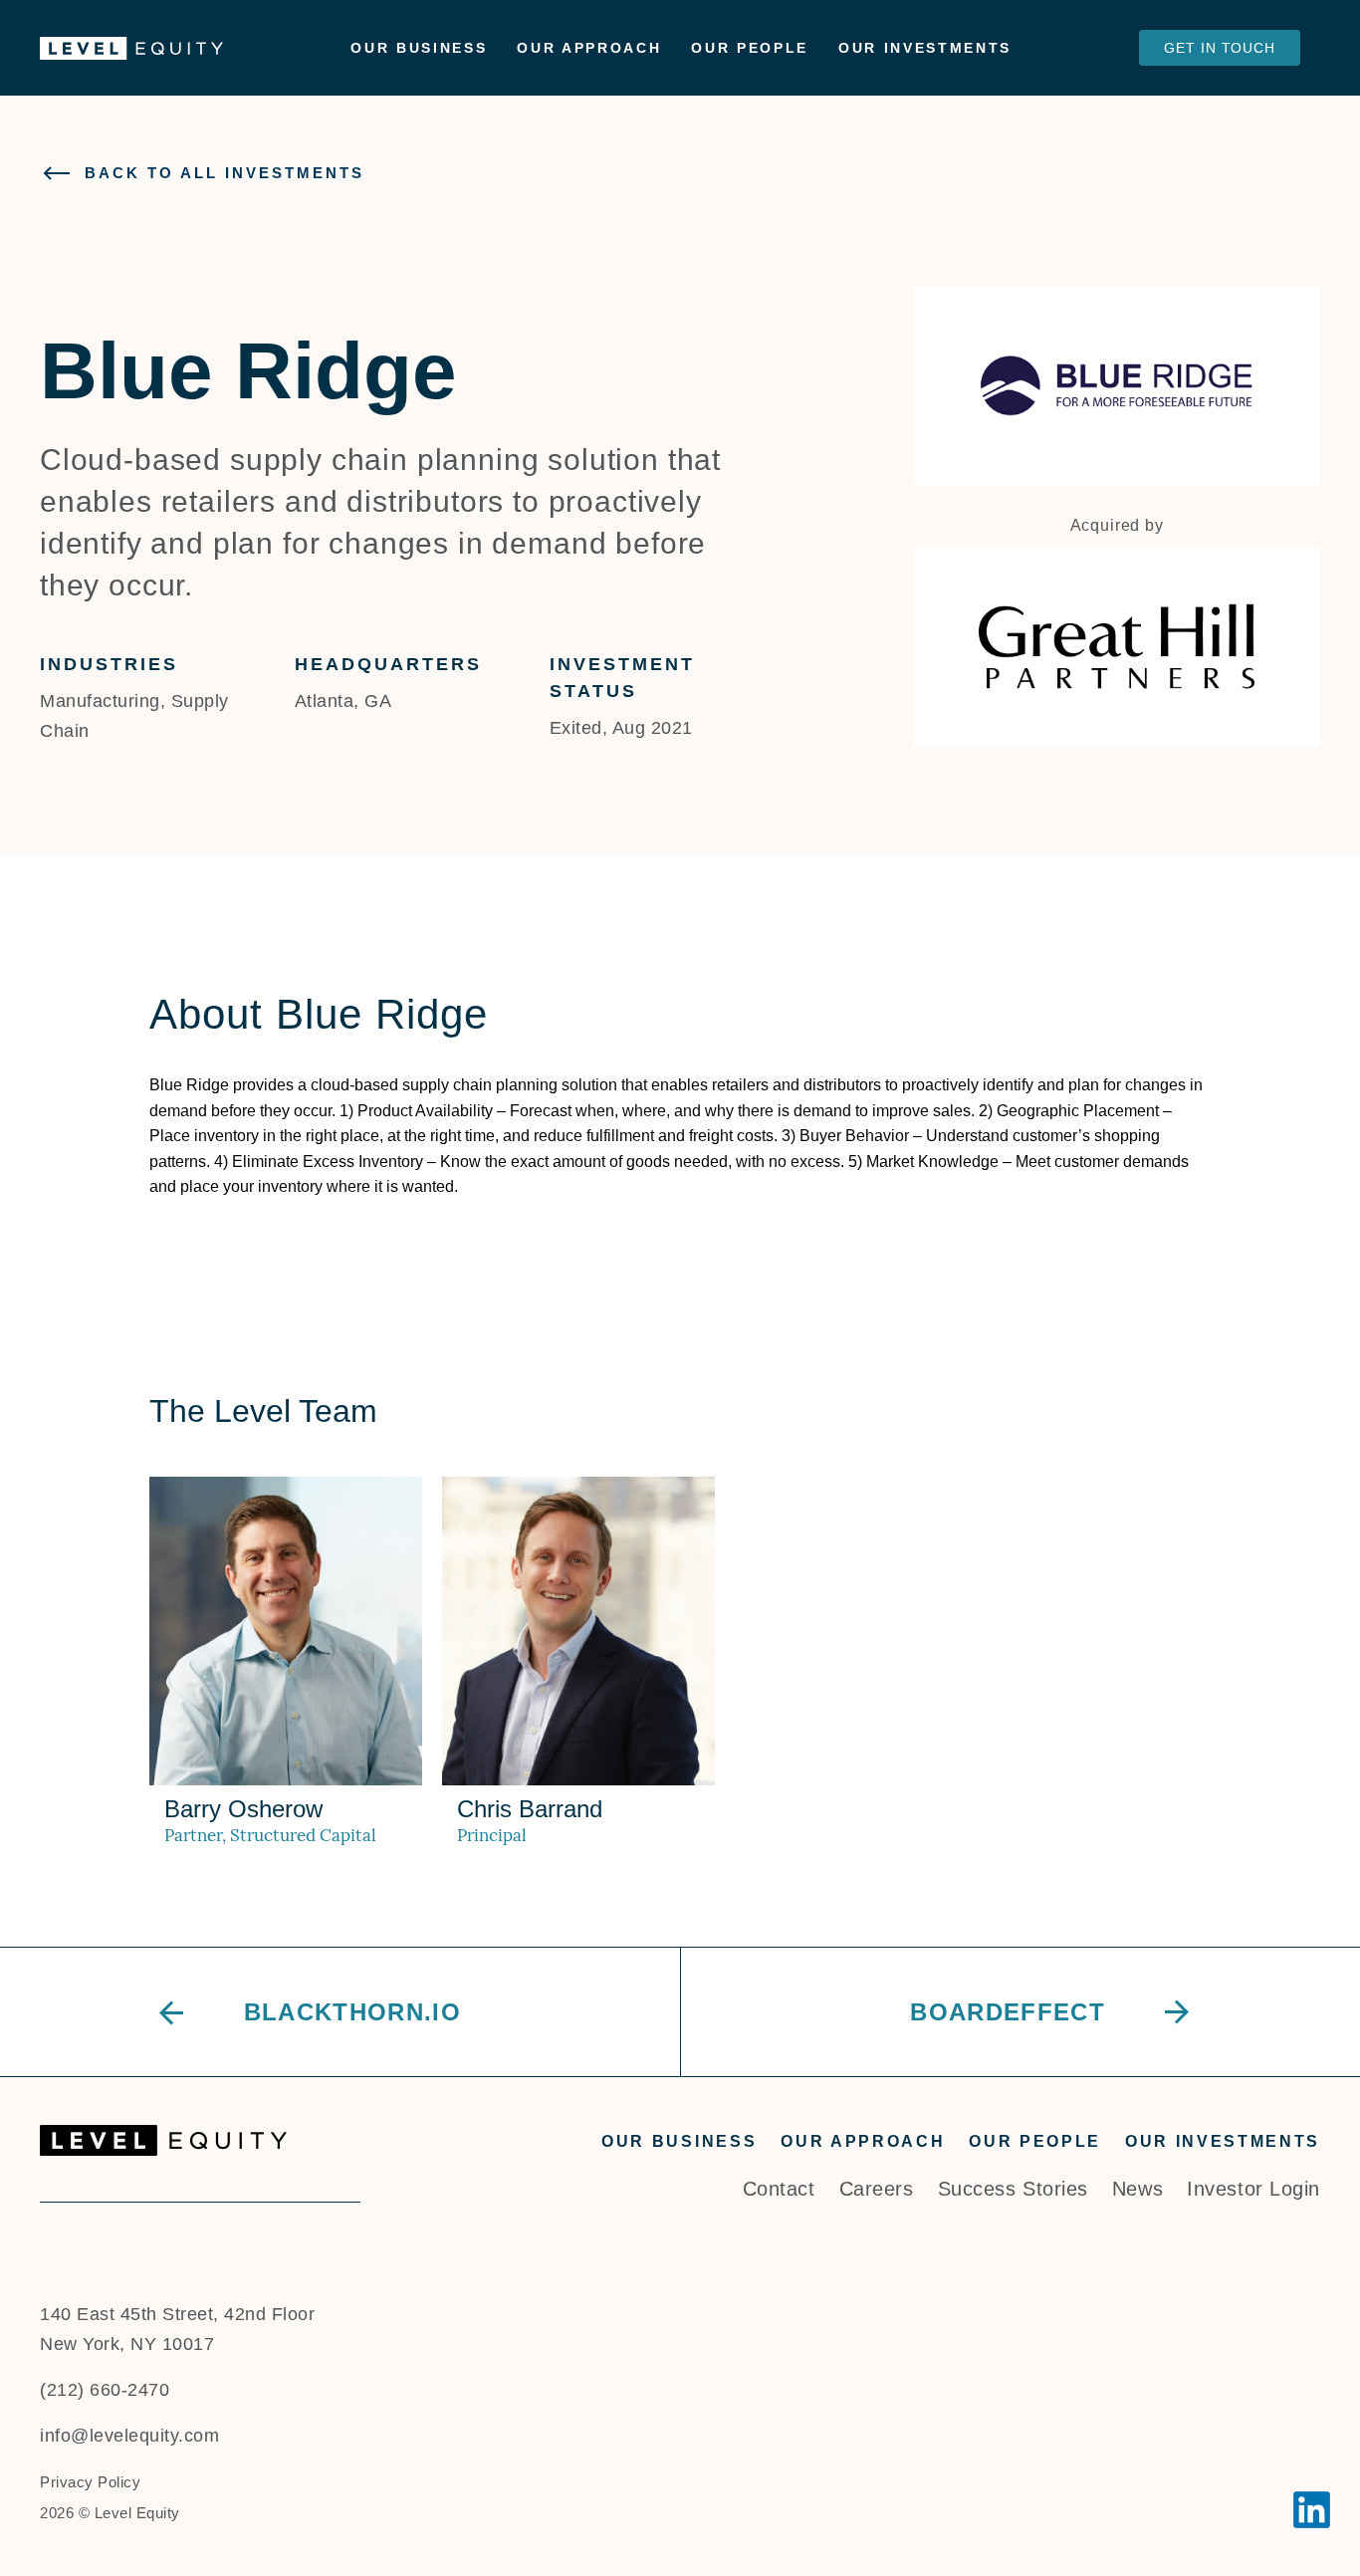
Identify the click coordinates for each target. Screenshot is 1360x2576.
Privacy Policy (90, 2482)
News (1137, 2189)
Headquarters (388, 664)
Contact (779, 2189)
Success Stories (1013, 2189)
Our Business (419, 48)
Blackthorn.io (352, 2012)
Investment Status (622, 678)
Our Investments (925, 48)
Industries (109, 664)
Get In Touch (1220, 48)
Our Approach (589, 48)
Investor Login (1253, 2189)
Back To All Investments (225, 173)
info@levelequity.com (129, 2436)
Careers (877, 2189)
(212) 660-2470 (105, 2390)
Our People (750, 48)
